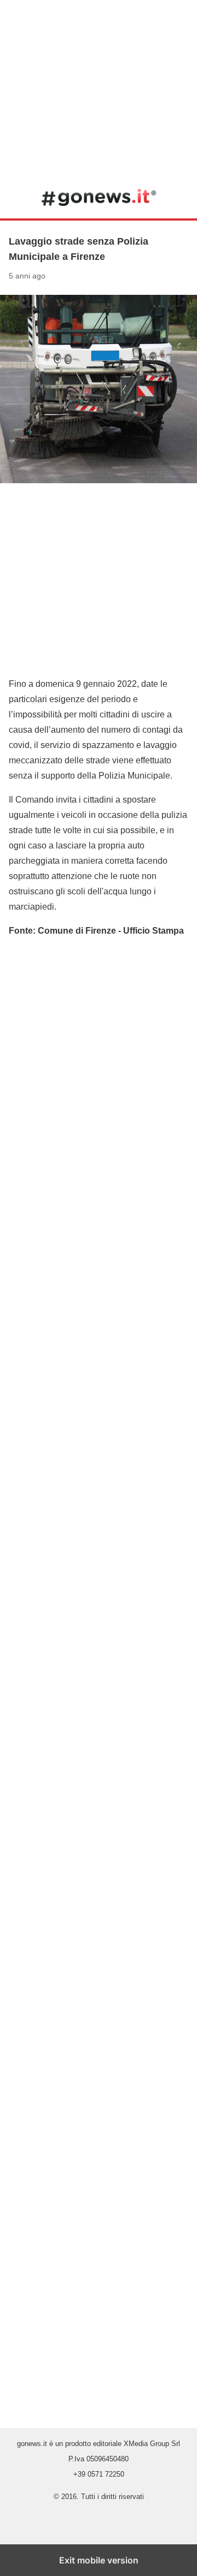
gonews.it (99, 197)
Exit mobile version (99, 2560)
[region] (99, 87)
